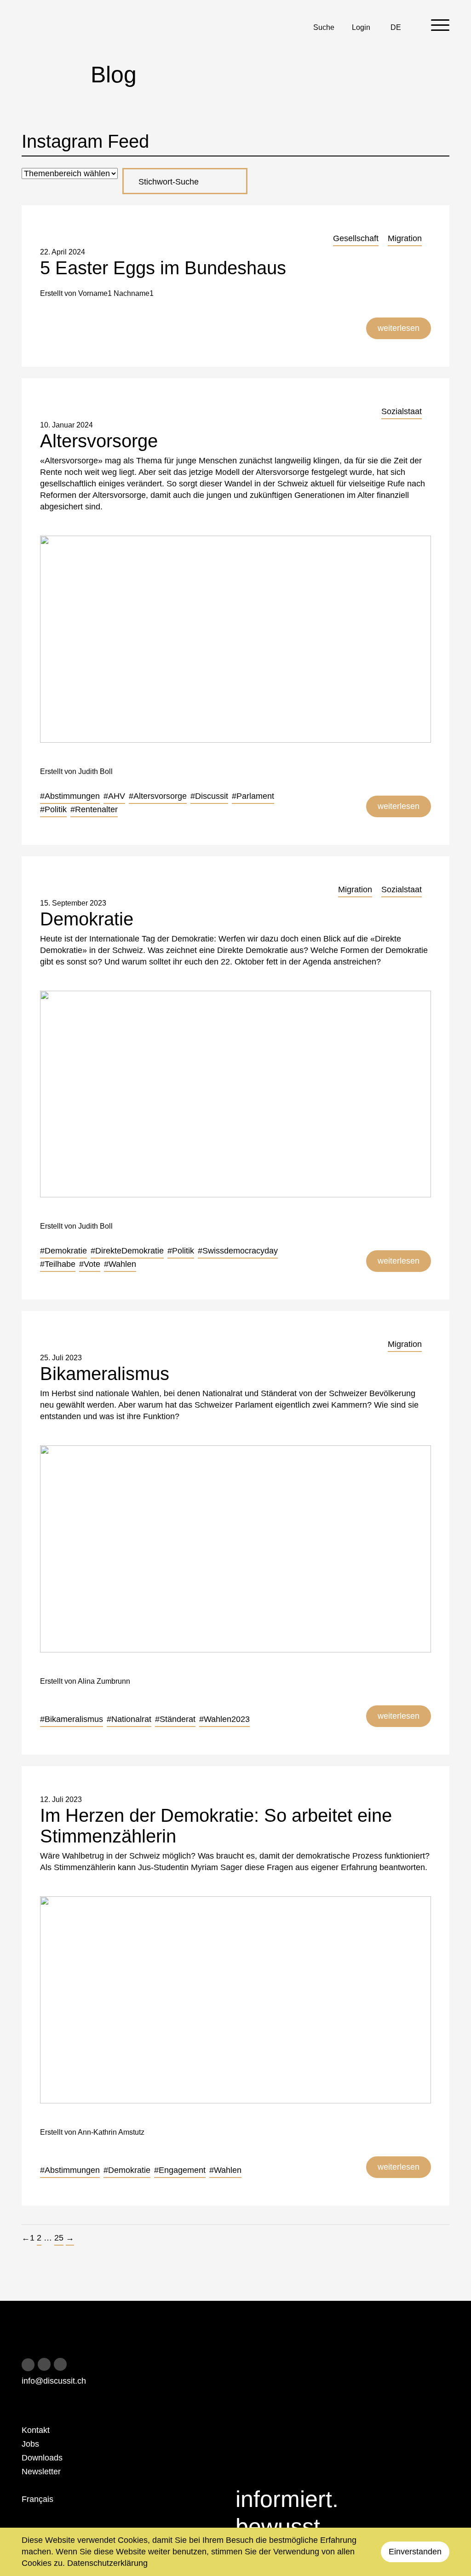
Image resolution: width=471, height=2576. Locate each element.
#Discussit (209, 796)
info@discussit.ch (54, 2381)
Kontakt (36, 2430)
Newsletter (41, 2472)
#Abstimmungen (70, 796)
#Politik (53, 809)
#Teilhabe (58, 1264)
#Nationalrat (129, 1719)
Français (37, 2499)
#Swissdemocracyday (238, 1251)
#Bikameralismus (72, 1719)
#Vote (90, 1264)
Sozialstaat (402, 411)
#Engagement (180, 2170)
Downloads (42, 2458)
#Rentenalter (94, 809)
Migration (405, 238)
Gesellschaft (356, 238)
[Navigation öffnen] (440, 25)
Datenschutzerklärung (107, 2563)
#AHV (114, 796)
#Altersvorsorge (158, 796)
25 (59, 2238)
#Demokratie (63, 1251)
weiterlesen (399, 328)
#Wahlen (120, 1264)
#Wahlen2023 (224, 1719)
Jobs (30, 2444)
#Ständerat (175, 1719)
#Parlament (253, 796)
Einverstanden (415, 2552)
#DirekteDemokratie (127, 1251)
